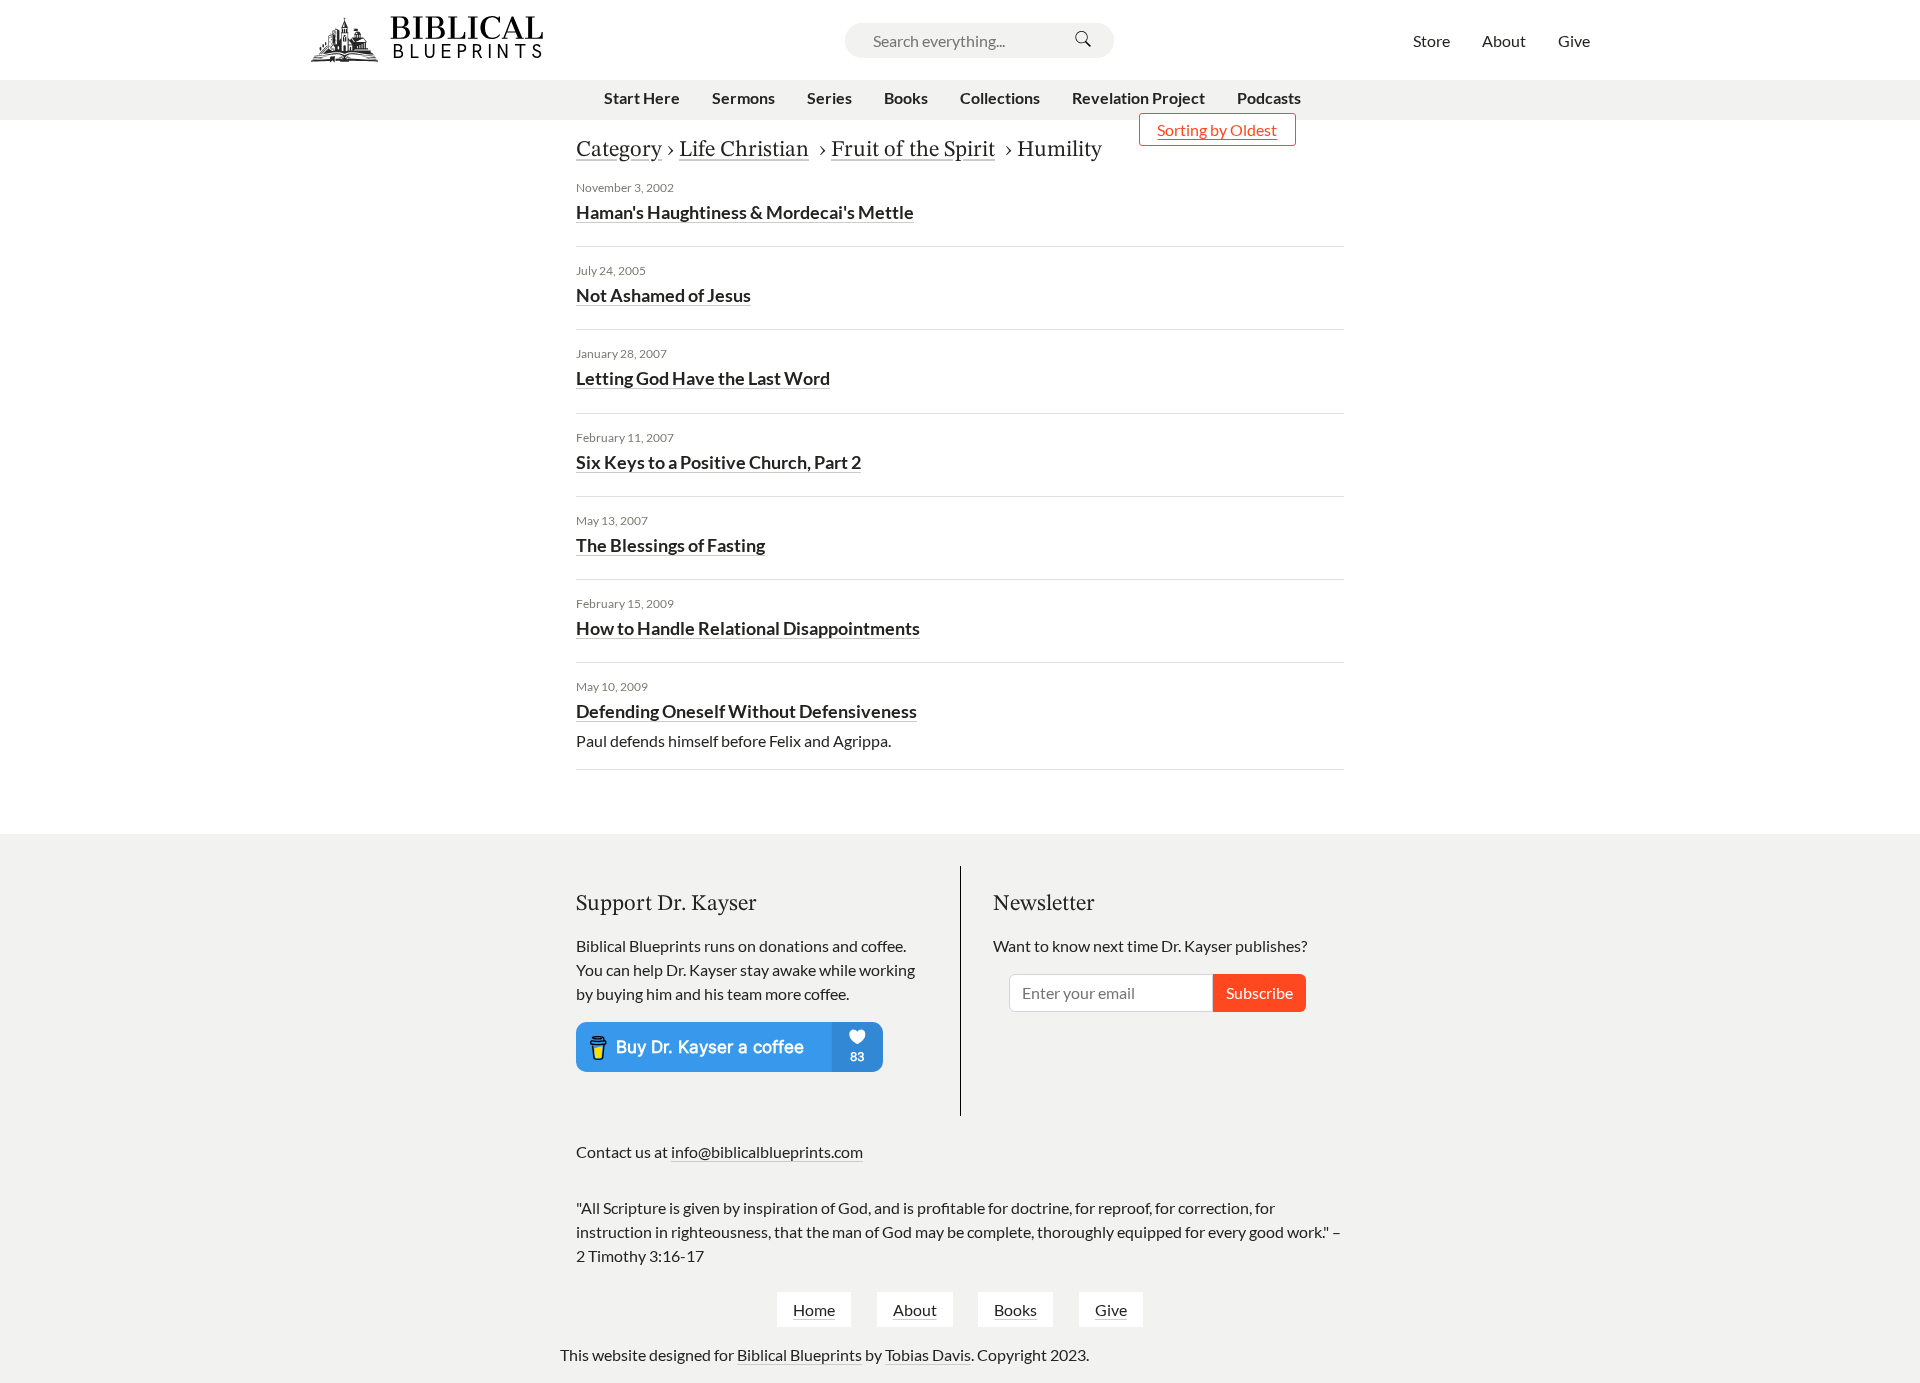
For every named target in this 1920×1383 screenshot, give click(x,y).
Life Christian (744, 150)
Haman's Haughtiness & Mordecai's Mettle (745, 212)
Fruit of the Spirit (913, 150)
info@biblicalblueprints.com (767, 1151)
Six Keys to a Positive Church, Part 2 (718, 462)
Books (1015, 1309)
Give (1111, 1309)
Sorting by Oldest (1217, 129)
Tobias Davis (928, 1354)
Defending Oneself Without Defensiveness (746, 711)
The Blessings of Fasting (670, 545)
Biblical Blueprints (799, 1354)
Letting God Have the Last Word (703, 378)
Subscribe (1259, 992)
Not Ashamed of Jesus (663, 295)
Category (619, 150)
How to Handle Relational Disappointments (748, 628)
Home (814, 1309)
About (915, 1309)
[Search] (1083, 40)
